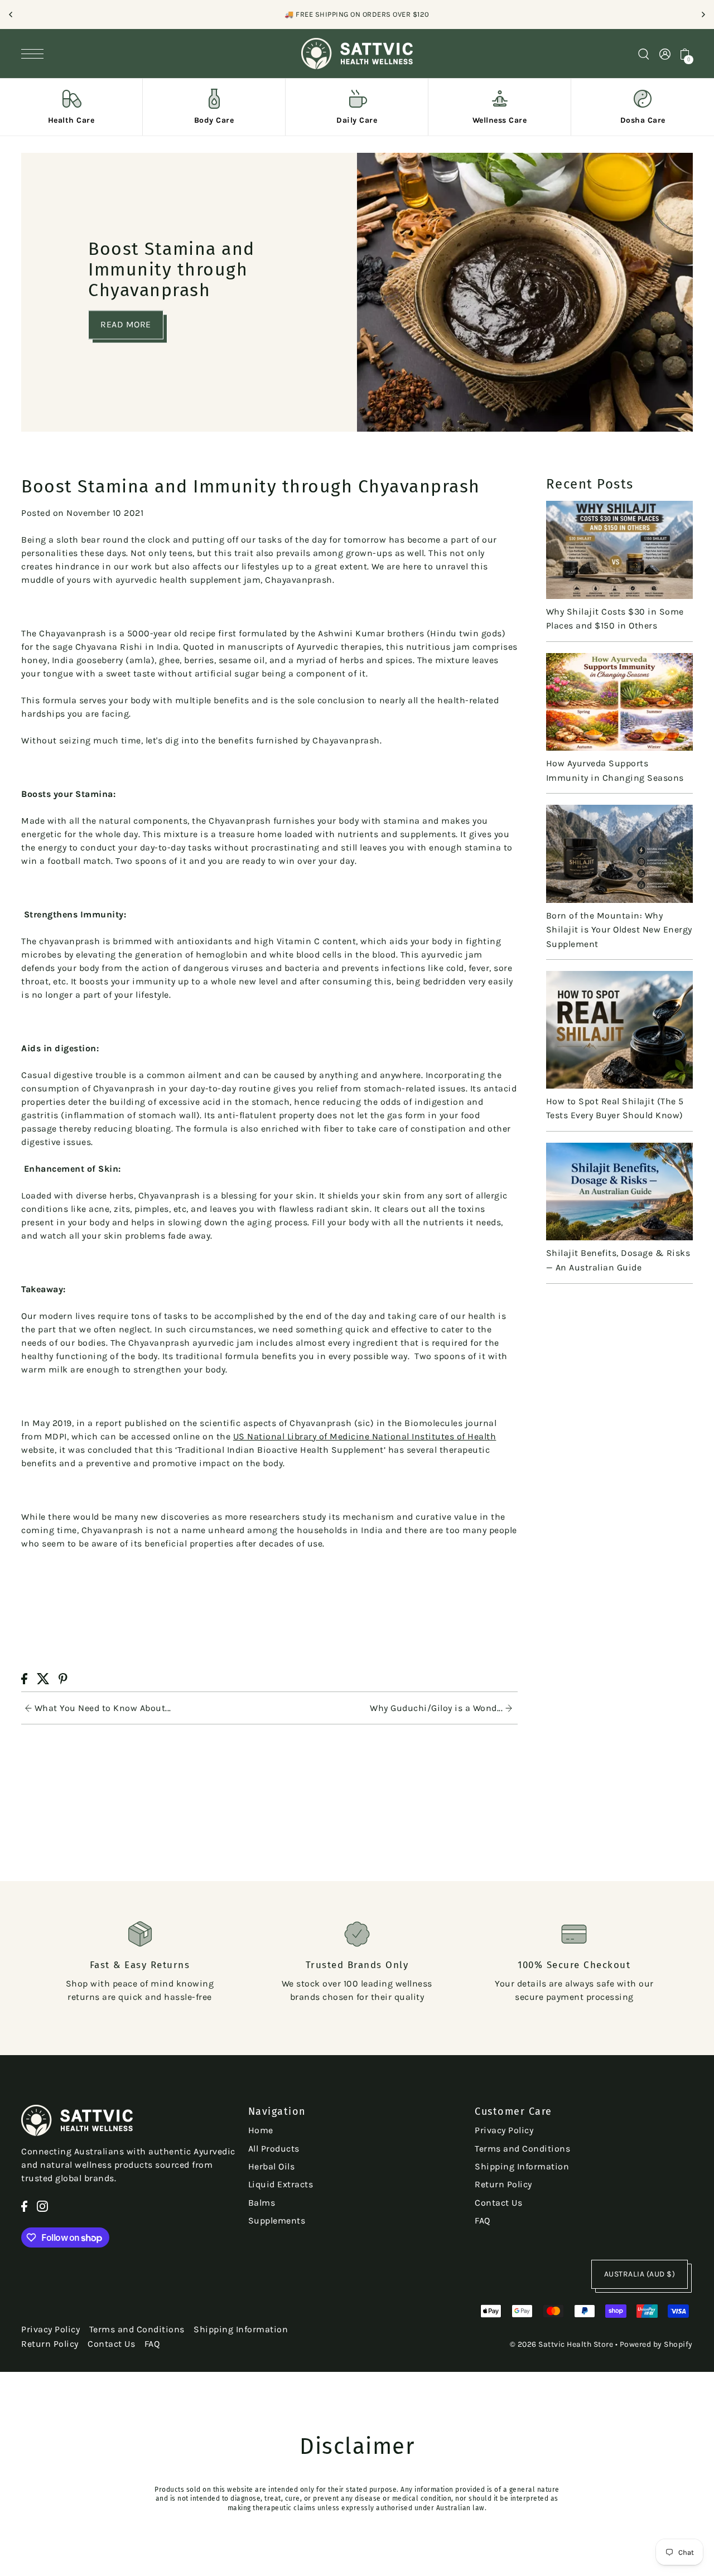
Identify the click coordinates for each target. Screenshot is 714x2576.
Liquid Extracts (281, 2184)
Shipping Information (522, 2166)
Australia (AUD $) (640, 2274)
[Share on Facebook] (24, 1678)
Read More (126, 324)
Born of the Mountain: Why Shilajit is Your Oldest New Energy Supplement (619, 930)
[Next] (703, 15)
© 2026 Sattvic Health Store (562, 2344)
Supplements (277, 2220)
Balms (262, 2203)
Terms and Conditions (522, 2149)
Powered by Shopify (656, 2344)
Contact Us (498, 2203)
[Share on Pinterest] (63, 1678)
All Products (274, 2149)
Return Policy (503, 2184)
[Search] (644, 53)
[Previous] (11, 15)
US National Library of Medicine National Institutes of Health (365, 1436)
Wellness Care (500, 120)
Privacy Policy (504, 2130)
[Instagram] (42, 2205)
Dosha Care (643, 120)
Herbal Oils (272, 2166)
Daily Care (357, 120)
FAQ (483, 2220)
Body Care (214, 120)
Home (261, 2130)
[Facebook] (24, 2205)
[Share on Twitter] (43, 1678)
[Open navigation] (35, 54)
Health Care (71, 120)
